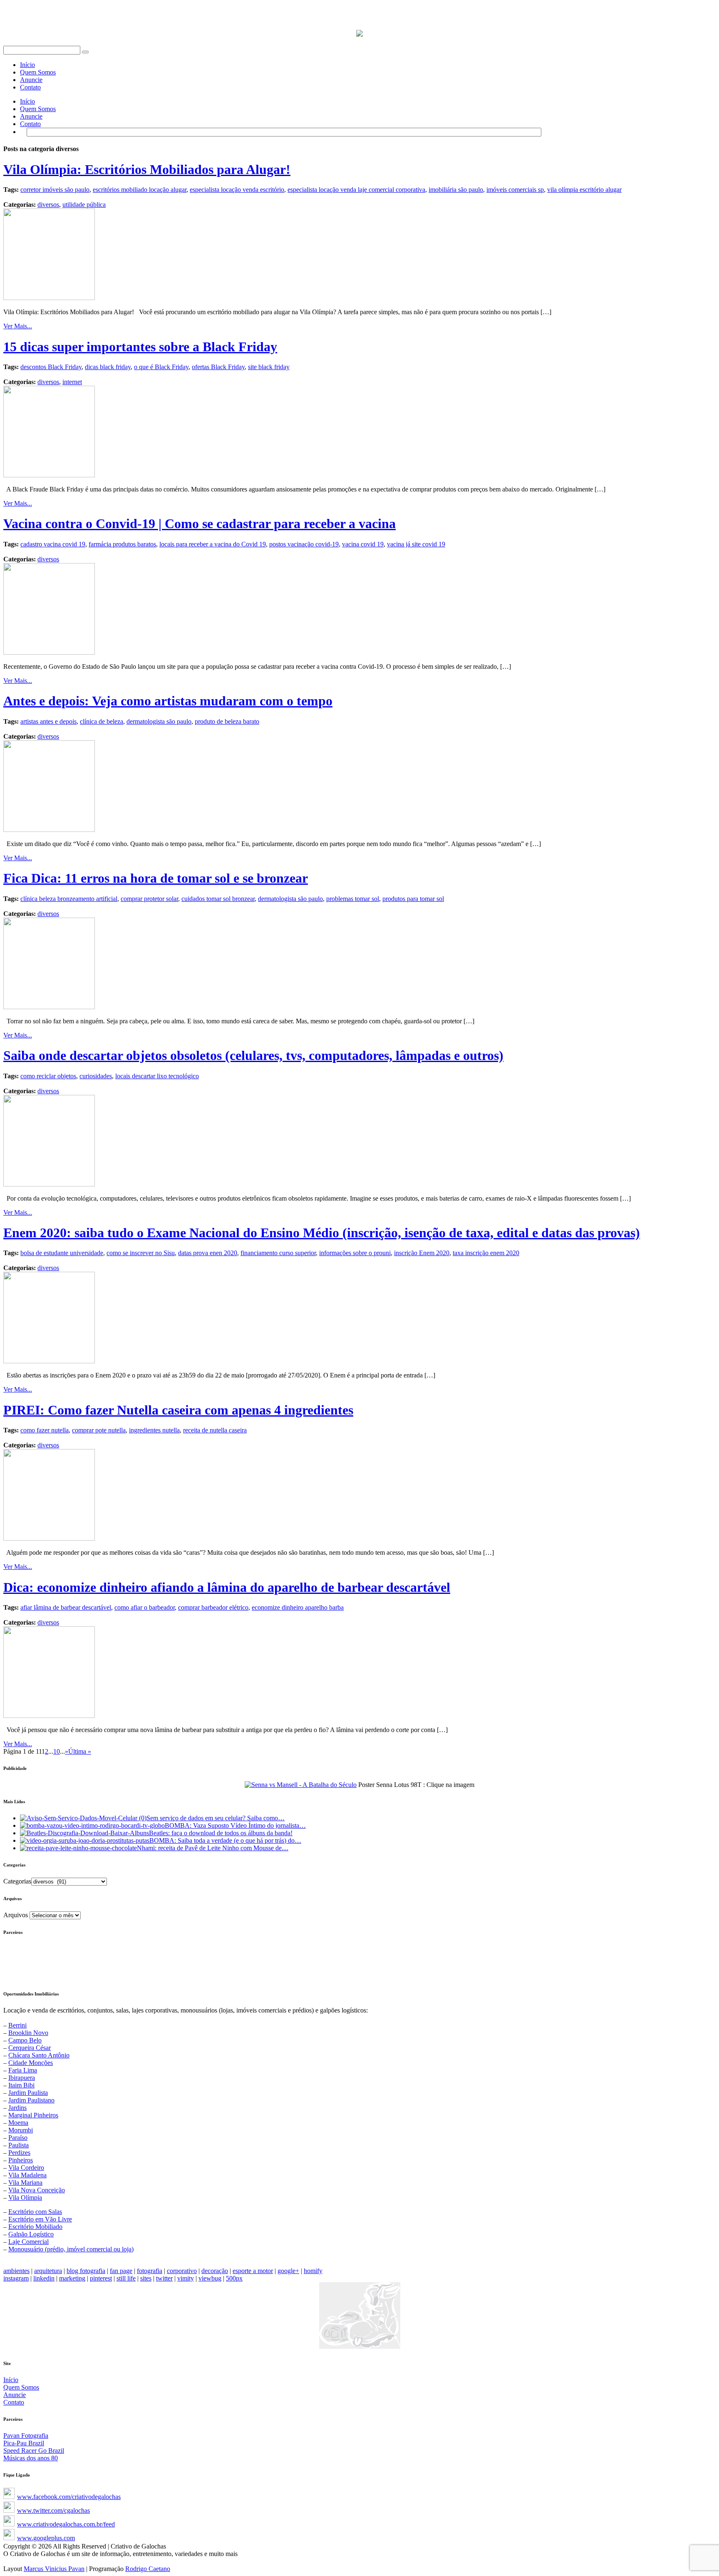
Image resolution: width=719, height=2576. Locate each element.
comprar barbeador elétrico (213, 1607)
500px (234, 2278)
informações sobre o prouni (355, 1253)
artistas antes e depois (48, 721)
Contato (30, 87)
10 (57, 1751)
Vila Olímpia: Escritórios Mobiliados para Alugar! (147, 169)
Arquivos (16, 1915)
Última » (80, 1751)
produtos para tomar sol (413, 899)
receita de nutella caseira (215, 1430)
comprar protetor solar (149, 899)
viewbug (210, 2278)
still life (126, 2278)
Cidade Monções (31, 2063)
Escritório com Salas (35, 2212)
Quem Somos (38, 72)
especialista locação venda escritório (237, 190)
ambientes (16, 2271)
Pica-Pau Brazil (24, 2443)
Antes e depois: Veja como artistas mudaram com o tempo (168, 701)
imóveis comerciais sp (515, 190)
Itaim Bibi (21, 2085)
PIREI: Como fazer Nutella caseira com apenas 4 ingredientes (178, 1410)
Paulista (19, 2145)
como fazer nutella (45, 1430)
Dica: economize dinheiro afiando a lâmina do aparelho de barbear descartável (227, 1587)
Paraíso (18, 2138)
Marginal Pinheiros (33, 2115)
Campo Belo (25, 2040)
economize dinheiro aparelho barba (298, 1607)
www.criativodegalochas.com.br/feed (66, 2524)
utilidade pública (84, 205)
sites (146, 2278)
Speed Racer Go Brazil (34, 2451)
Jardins (17, 2108)
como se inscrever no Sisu (141, 1253)
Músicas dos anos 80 (31, 2458)
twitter (164, 2278)
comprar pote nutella (99, 1430)
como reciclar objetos (48, 1076)
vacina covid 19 (363, 544)
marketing (72, 2278)
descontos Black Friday (51, 367)
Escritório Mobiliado (35, 2227)
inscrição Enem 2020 (422, 1253)
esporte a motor (253, 2271)
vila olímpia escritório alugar (584, 190)
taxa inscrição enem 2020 (486, 1253)
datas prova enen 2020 (208, 1253)
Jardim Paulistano (31, 2100)
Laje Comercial (29, 2242)
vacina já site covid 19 (416, 544)
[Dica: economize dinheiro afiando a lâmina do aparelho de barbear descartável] (49, 1716)
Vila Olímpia (25, 2198)
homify (313, 2271)
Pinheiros (21, 2160)
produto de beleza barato (227, 721)
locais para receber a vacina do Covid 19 (213, 544)
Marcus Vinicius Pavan (54, 2569)
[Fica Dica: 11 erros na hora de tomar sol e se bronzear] (49, 1007)
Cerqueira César (30, 2048)
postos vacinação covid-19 (304, 544)
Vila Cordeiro (26, 2168)
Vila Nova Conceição (37, 2190)
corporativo (182, 2271)
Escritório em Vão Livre (40, 2219)
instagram (16, 2278)
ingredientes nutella (154, 1430)
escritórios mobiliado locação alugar (140, 190)
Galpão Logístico (31, 2234)
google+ (288, 2271)
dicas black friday (108, 367)
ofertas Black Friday (218, 367)
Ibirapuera (22, 2078)
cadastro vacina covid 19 (53, 544)
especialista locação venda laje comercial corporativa (356, 190)
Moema (18, 2123)
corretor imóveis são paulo (55, 190)
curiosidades (96, 1076)
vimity (186, 2278)
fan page (121, 2271)
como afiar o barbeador (145, 1607)
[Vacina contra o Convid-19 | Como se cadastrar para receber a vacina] (49, 652)
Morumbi (21, 2130)
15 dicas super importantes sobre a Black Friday (140, 347)
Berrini (17, 2025)
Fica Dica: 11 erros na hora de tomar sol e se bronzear (156, 878)
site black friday (269, 367)
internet (72, 382)
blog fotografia (86, 2271)
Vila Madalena (27, 2175)
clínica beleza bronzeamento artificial (69, 899)
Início (27, 65)
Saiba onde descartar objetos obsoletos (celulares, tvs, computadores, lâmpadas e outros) (253, 1055)
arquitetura (48, 2271)
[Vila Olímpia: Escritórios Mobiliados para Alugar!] (49, 298)
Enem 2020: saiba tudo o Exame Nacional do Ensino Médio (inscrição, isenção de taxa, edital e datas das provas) (322, 1233)
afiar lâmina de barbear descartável (66, 1607)
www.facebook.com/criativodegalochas (69, 2497)
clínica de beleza (102, 721)
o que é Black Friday (161, 367)
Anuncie (31, 80)
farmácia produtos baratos (122, 544)
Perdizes (19, 2153)
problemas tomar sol (353, 899)
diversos (48, 205)
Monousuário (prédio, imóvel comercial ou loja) (71, 2249)
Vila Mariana (25, 2183)
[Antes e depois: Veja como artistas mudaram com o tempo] (49, 830)
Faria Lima (23, 2070)
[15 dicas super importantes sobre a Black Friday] (49, 475)
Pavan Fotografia (26, 2436)
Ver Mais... (18, 326)
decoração (215, 2271)
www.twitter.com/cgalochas (53, 2510)
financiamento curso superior (278, 1253)
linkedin (44, 2278)
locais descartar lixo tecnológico (157, 1076)
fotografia (150, 2271)
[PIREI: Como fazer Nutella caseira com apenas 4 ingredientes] (49, 1538)
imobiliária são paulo (456, 190)
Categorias (17, 1881)
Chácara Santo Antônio (39, 2055)
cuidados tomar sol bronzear (218, 899)
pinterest (101, 2278)
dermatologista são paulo (159, 721)
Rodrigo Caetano (148, 2569)
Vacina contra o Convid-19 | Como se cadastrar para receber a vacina (200, 524)
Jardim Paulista (28, 2093)
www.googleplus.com (46, 2538)
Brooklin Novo (28, 2033)
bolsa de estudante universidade (62, 1253)
